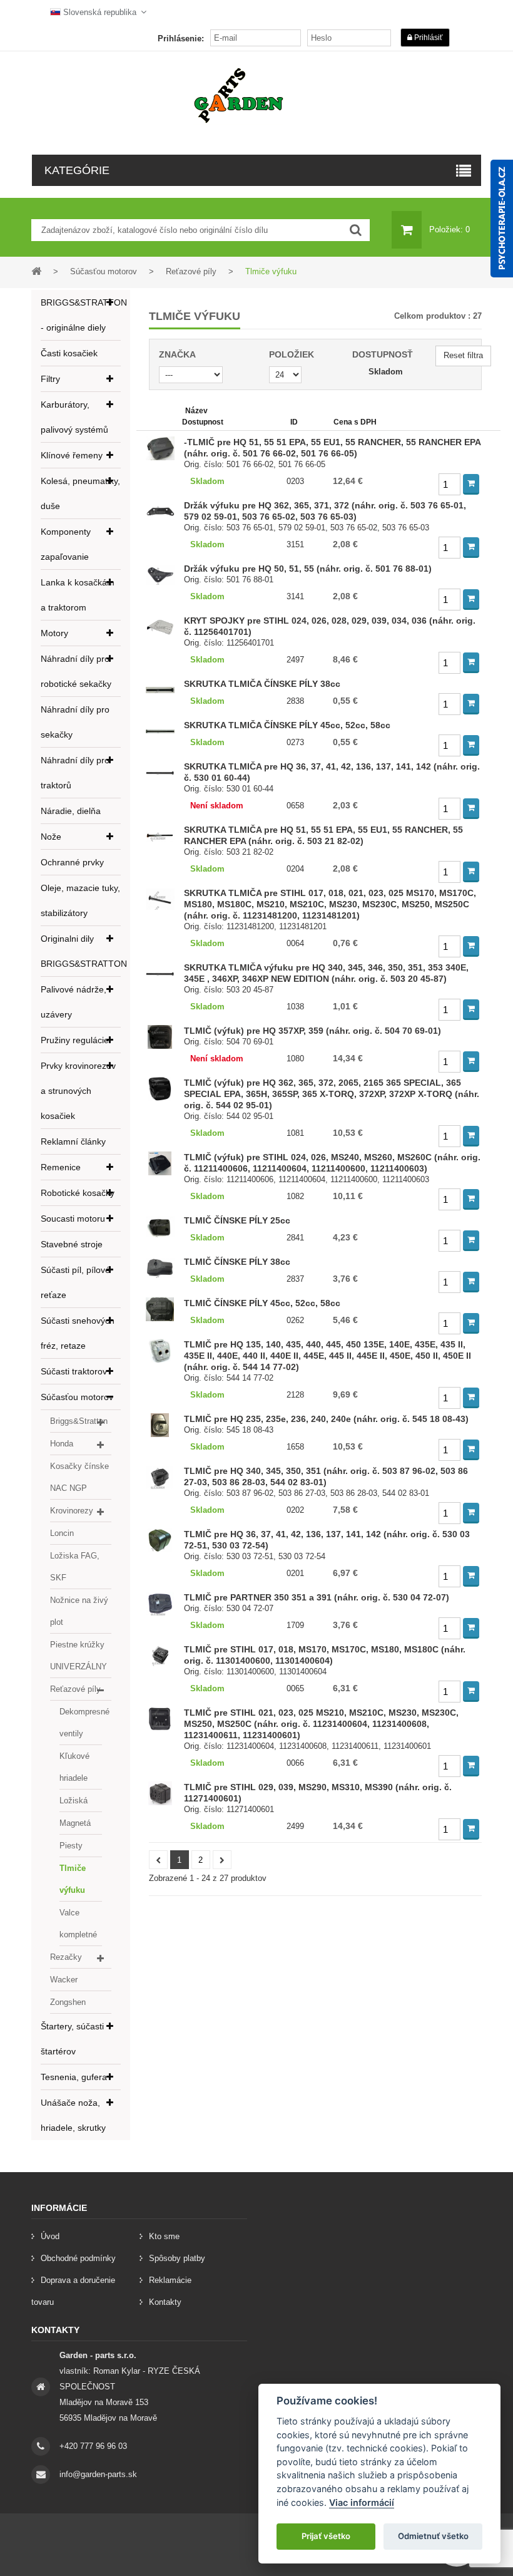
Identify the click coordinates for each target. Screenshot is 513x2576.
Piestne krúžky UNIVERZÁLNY (79, 1656)
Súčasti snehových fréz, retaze (78, 1333)
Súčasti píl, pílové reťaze (75, 1282)
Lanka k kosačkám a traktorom (78, 595)
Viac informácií (362, 2502)
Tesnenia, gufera (74, 2077)
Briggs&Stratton (79, 1421)
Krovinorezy (72, 1511)
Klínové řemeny (72, 455)
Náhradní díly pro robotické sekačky (76, 671)
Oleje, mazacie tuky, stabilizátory (80, 900)
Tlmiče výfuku (73, 1879)
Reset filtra (463, 355)
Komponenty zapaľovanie (66, 544)
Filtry (50, 379)
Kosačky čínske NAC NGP (79, 1477)
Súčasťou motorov (77, 1397)
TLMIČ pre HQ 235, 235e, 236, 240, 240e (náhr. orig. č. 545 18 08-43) (326, 1419)
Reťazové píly (75, 1689)
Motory (54, 633)
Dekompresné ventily (81, 1723)
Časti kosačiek (69, 353)
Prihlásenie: (181, 39)
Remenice (61, 1167)
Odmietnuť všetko (433, 2536)
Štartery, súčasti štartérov (72, 2039)
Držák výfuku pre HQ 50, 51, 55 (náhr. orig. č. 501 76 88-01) (308, 569)
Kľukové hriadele (74, 1767)
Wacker (64, 1980)
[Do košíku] (471, 484)
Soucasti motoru (73, 1218)
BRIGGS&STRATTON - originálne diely (81, 315)
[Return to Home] (36, 271)
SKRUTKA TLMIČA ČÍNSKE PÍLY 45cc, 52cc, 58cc (287, 725)
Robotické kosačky (78, 1193)
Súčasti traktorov (74, 1371)
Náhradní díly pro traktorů (75, 773)
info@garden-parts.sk (98, 2474)
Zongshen (68, 2002)
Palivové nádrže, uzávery (74, 1002)
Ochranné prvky (72, 862)
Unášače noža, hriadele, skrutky (73, 2115)
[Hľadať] (356, 230)
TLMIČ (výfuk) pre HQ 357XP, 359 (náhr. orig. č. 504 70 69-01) (312, 1031)
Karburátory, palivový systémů (74, 417)
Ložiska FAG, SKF (75, 1567)
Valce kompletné (78, 1924)
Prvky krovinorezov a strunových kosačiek (78, 1091)
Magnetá (75, 1823)
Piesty (71, 1846)
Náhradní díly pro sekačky (75, 722)
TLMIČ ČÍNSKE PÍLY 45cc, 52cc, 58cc (262, 1303)
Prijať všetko (326, 2536)
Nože (51, 837)
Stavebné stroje (72, 1244)
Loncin (62, 1533)
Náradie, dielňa (71, 811)
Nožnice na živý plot (79, 1611)
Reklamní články (73, 1141)
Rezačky (66, 1957)
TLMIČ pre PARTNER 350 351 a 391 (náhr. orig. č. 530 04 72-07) (317, 1597)
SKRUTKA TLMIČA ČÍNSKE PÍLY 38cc (262, 684)
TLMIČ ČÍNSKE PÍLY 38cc (237, 1262)
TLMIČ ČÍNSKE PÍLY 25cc (237, 1220)
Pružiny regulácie (75, 1040)
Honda (62, 1444)
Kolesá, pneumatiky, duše (80, 493)
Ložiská (74, 1801)
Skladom (386, 372)
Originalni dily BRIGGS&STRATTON (81, 951)
